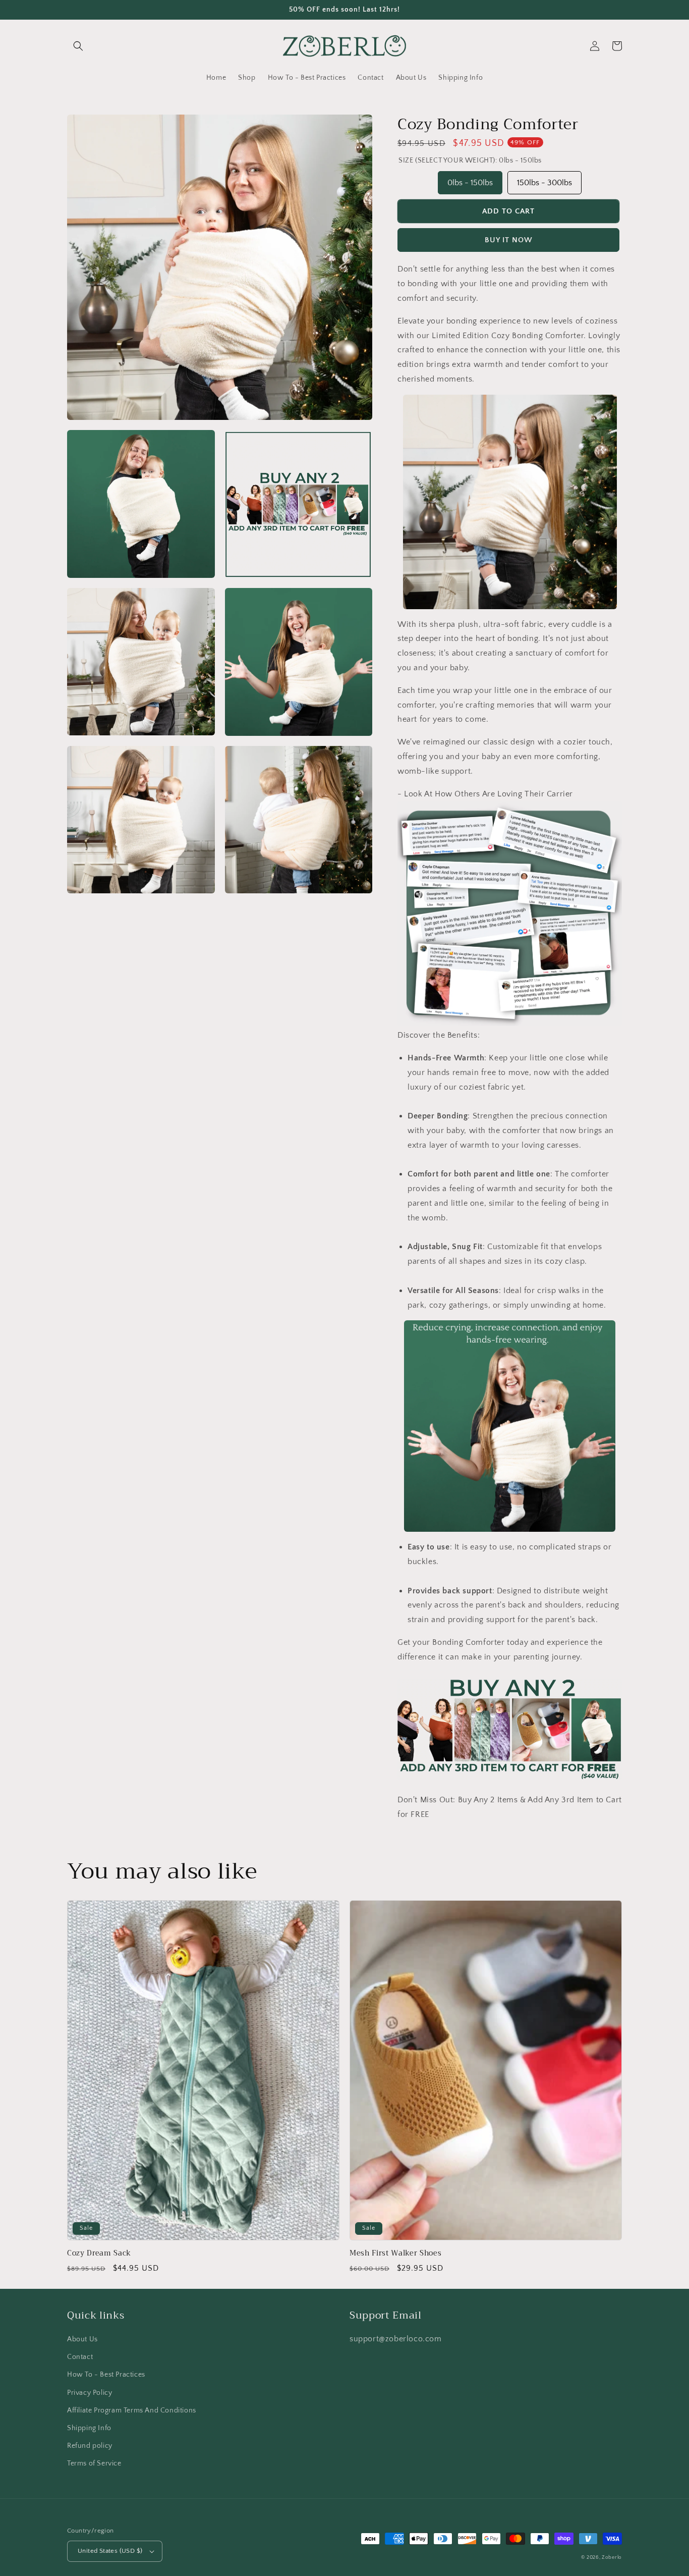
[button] (78, 46)
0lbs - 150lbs (470, 179)
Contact (80, 2357)
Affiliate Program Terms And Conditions (132, 2410)
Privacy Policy (90, 2393)
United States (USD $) (110, 2551)
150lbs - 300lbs (544, 179)
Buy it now (509, 240)
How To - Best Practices (106, 2375)
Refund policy (90, 2446)
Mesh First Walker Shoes (395, 2253)
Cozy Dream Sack (99, 2253)
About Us (82, 2339)
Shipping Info (89, 2428)
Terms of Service (94, 2463)
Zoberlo (612, 2558)
